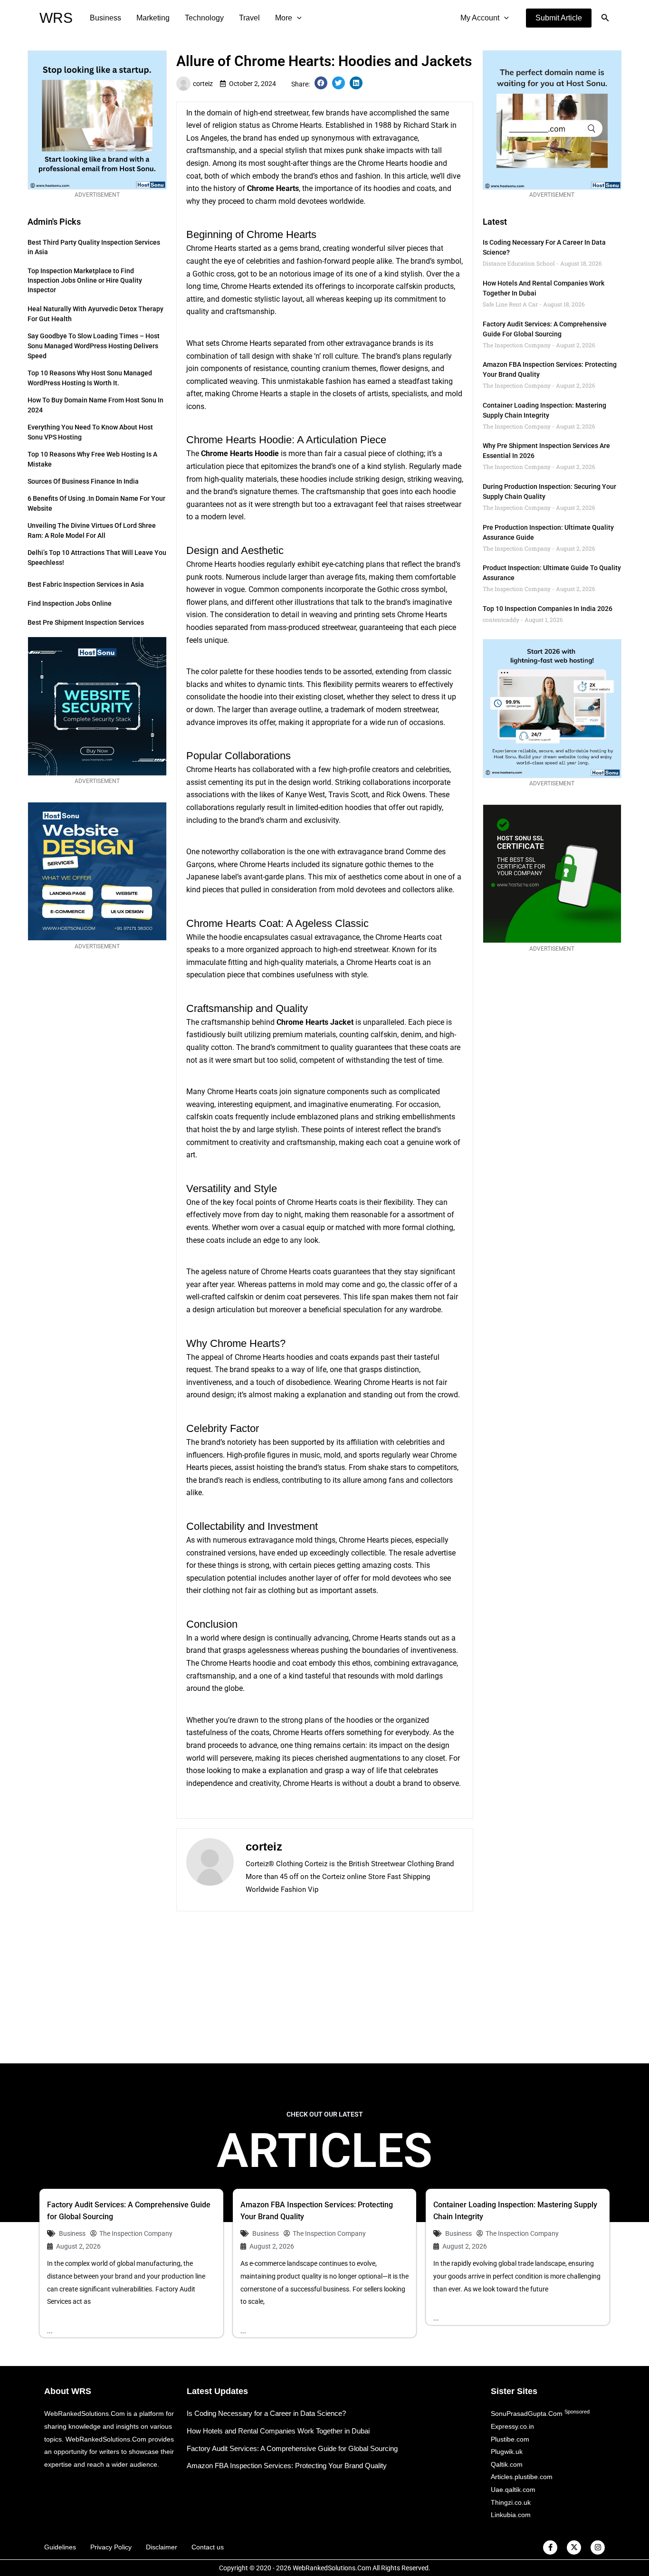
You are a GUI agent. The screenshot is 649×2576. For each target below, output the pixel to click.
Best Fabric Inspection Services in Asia (86, 584)
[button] (559, 18)
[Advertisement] (324, 1987)
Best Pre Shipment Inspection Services (86, 622)
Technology (204, 18)
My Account (480, 18)
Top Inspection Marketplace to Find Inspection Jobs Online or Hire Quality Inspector (85, 280)
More (284, 18)
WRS (56, 18)
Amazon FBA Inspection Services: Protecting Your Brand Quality (287, 2466)
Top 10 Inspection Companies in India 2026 (548, 609)
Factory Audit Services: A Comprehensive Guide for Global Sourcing (292, 2448)
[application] (297, 18)
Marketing (153, 18)
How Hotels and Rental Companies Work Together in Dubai (278, 2431)
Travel (249, 18)
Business (105, 18)
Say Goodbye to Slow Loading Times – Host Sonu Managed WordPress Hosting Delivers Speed (94, 346)
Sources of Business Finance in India (83, 481)
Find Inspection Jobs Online (70, 603)
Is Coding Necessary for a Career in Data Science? (266, 2413)
